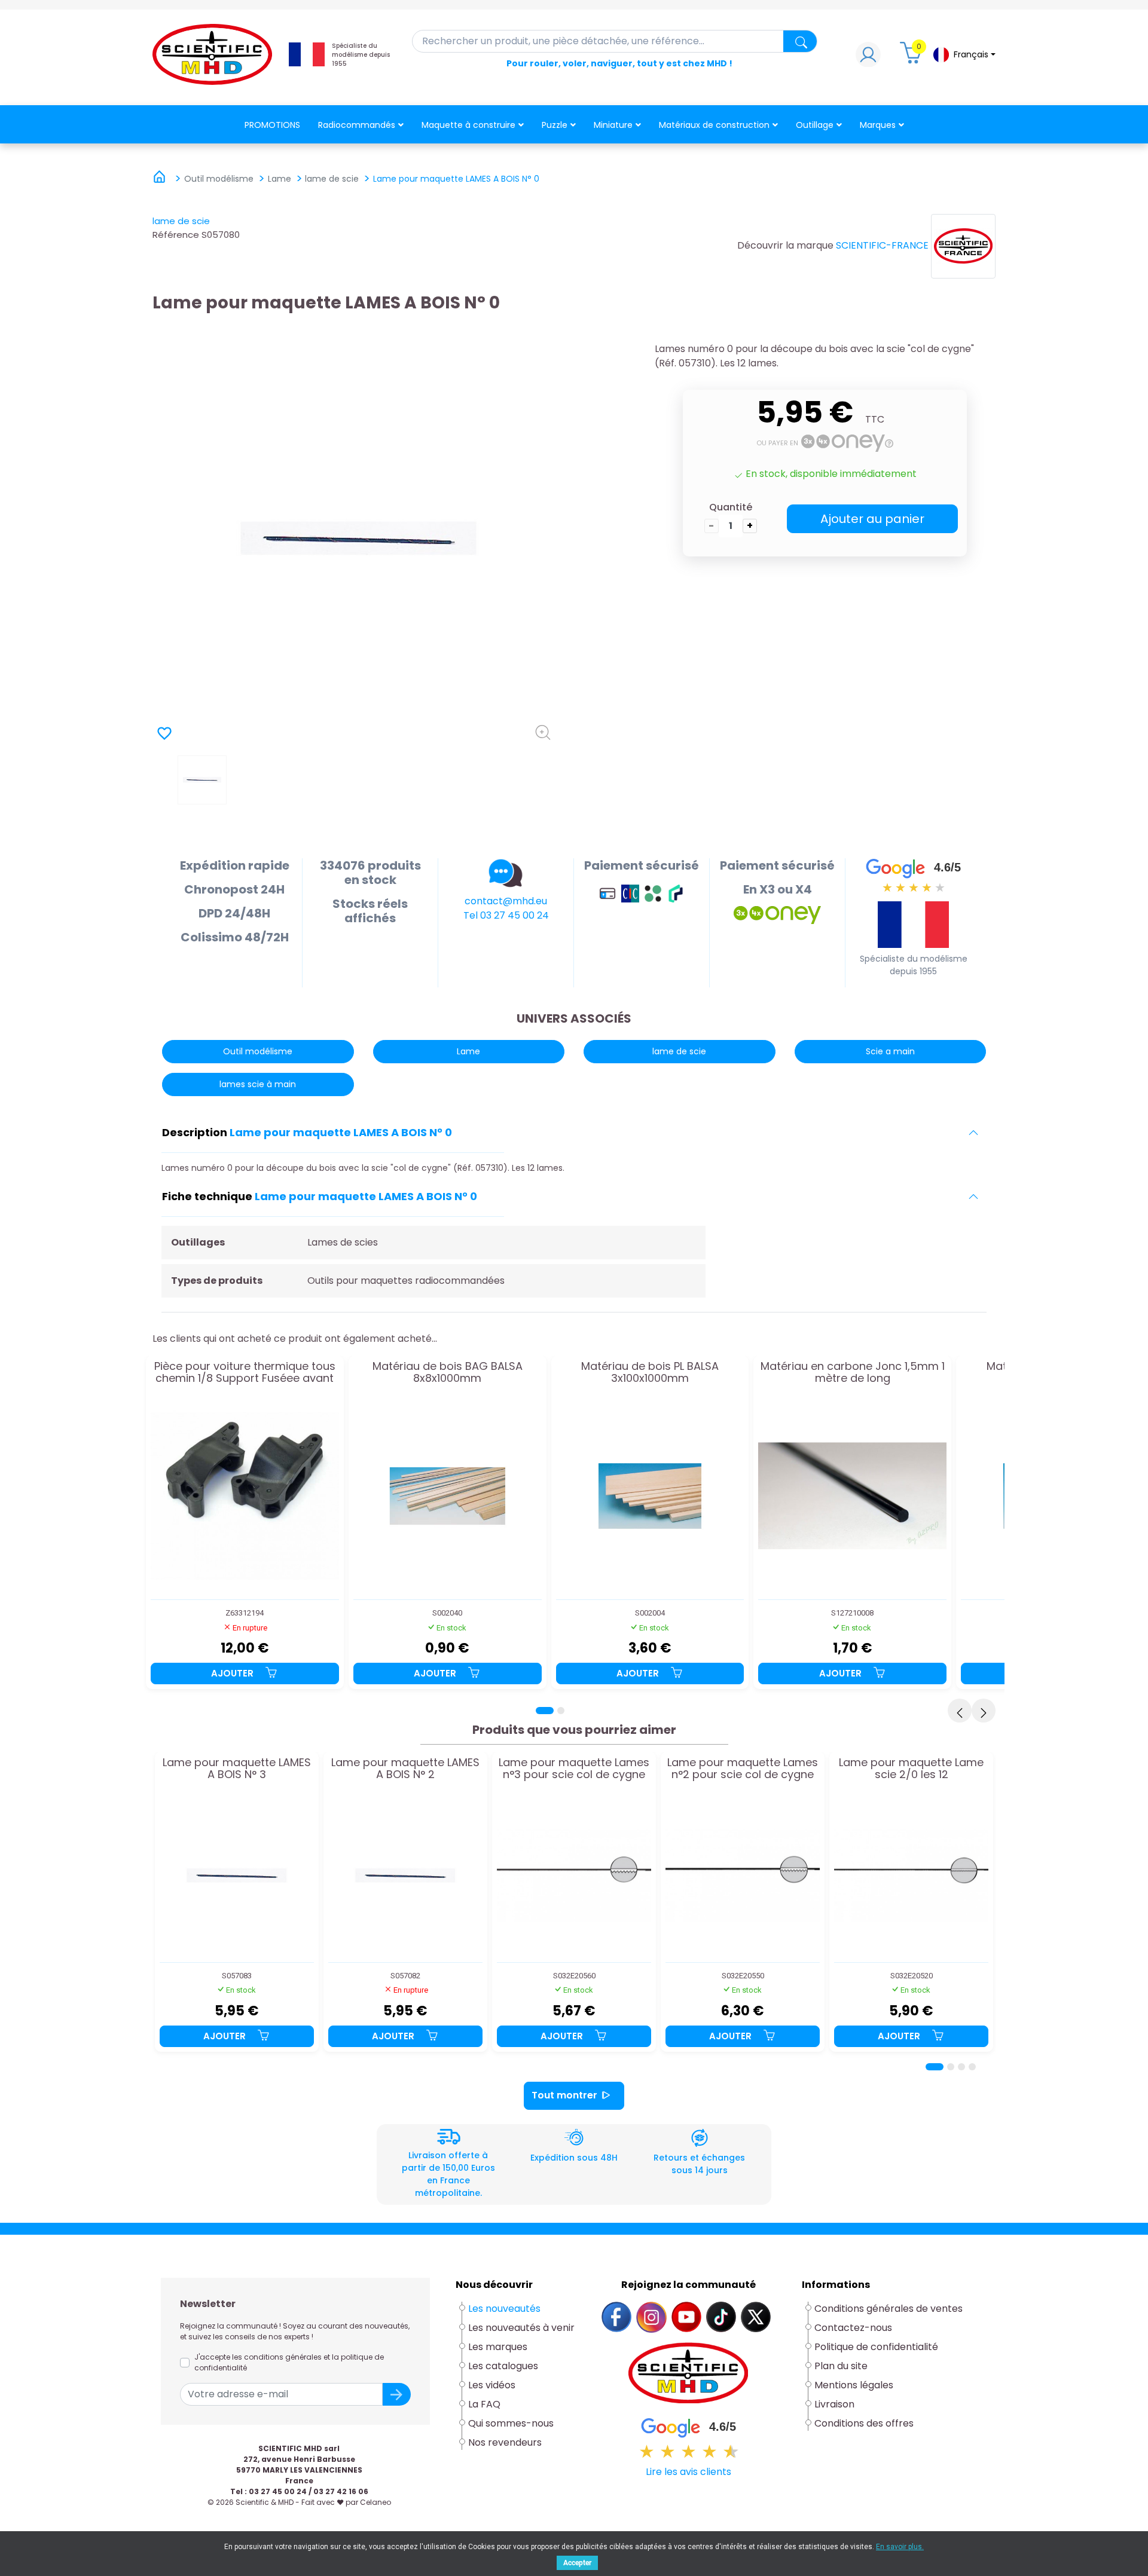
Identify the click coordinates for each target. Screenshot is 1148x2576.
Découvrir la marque (785, 245)
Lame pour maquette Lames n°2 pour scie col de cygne (743, 1769)
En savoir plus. (900, 2547)
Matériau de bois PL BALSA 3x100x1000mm (650, 1373)
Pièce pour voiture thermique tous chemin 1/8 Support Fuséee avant (245, 1373)
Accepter (577, 2563)
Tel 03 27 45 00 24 (506, 915)
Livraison (834, 2404)
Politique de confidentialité (876, 2347)
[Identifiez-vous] (868, 58)
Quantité (731, 507)
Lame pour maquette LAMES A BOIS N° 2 (405, 1769)
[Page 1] (545, 1711)
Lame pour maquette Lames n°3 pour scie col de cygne (574, 1769)
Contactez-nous (853, 2328)
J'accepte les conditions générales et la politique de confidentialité (289, 2362)
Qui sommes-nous (511, 2423)
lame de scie (181, 221)
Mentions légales (854, 2385)
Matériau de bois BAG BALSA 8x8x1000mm (448, 1373)
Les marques (498, 2347)
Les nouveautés (504, 2309)
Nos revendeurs (505, 2442)
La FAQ (484, 2404)
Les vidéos (492, 2385)
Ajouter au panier (872, 519)
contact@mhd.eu (506, 901)
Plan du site (841, 2366)
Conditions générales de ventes (889, 2309)
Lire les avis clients (689, 2472)
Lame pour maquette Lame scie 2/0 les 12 (911, 1769)
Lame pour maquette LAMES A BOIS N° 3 (237, 1769)
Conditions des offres (865, 2423)
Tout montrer (564, 2095)
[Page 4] (972, 2067)
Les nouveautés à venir (521, 2328)
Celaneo (375, 2502)
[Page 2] (561, 1711)
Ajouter (233, 1673)
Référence (176, 235)
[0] (912, 58)
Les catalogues (503, 2366)
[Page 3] (961, 2067)
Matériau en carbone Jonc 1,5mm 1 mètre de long (853, 1373)
